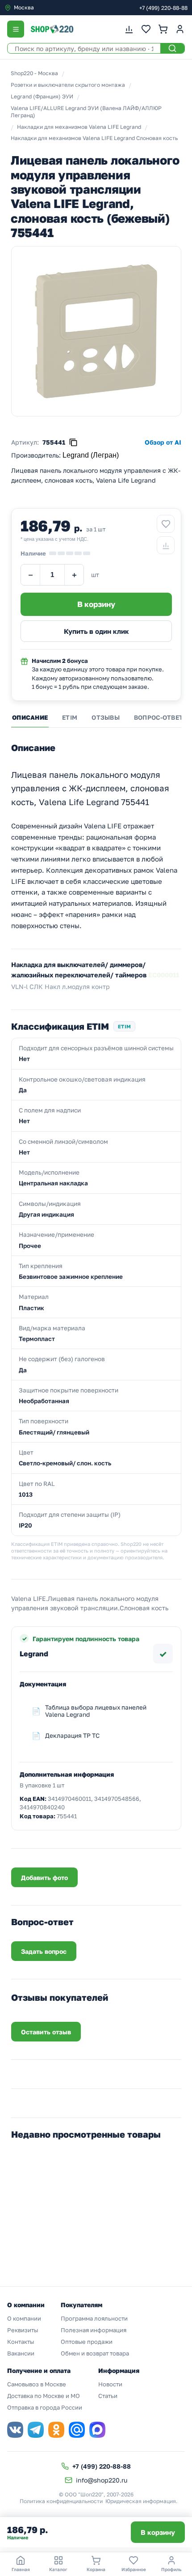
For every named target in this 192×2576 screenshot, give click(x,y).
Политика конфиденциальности (61, 2501)
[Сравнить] (166, 545)
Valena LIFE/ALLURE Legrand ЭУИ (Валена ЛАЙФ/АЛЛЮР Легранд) (86, 112)
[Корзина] (163, 29)
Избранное (134, 2569)
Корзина (96, 2569)
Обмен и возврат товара (95, 2353)
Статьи (108, 2396)
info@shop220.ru (102, 2480)
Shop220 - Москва (34, 73)
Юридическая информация (141, 2501)
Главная (21, 2569)
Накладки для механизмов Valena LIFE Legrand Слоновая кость (94, 138)
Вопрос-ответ (159, 717)
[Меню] (16, 29)
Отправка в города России (45, 2407)
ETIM (70, 717)
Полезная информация (94, 2330)
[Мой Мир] (77, 2430)
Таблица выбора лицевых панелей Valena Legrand (96, 1711)
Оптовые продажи (87, 2342)
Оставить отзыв (46, 2032)
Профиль (171, 2569)
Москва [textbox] (24, 7)
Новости (110, 2384)
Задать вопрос (44, 1951)
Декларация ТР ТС (72, 1736)
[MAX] (97, 2430)
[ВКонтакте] (15, 2430)
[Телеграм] (36, 2430)
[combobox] (42, 8)
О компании (24, 2318)
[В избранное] (166, 524)
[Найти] (172, 48)
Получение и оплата (39, 2370)
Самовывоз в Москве (37, 2384)
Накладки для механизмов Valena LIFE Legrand (79, 127)
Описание (30, 717)
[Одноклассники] (56, 2430)
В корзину (158, 2532)
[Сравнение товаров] (129, 29)
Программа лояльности (94, 2318)
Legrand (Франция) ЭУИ (42, 96)
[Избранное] (146, 29)
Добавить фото (44, 1878)
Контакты (21, 2342)
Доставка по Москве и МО (44, 2396)
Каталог (58, 2569)
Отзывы (106, 717)
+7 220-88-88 (163, 8)
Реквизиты (23, 2330)
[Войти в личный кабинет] (180, 29)
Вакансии (21, 2353)
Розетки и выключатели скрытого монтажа (68, 85)
